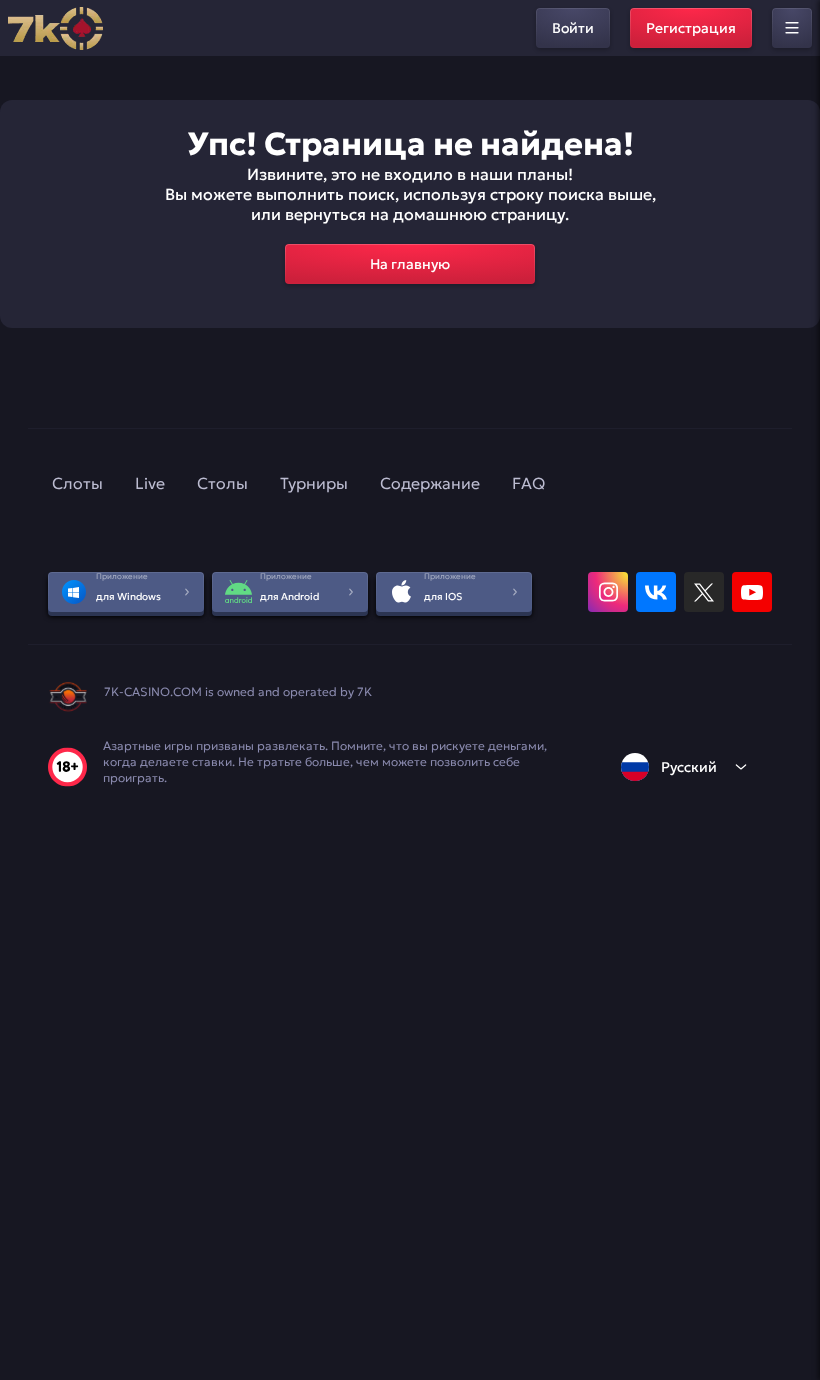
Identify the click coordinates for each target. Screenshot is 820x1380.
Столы (222, 483)
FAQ (528, 483)
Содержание (430, 483)
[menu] (792, 28)
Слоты (77, 483)
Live (150, 483)
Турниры (314, 483)
